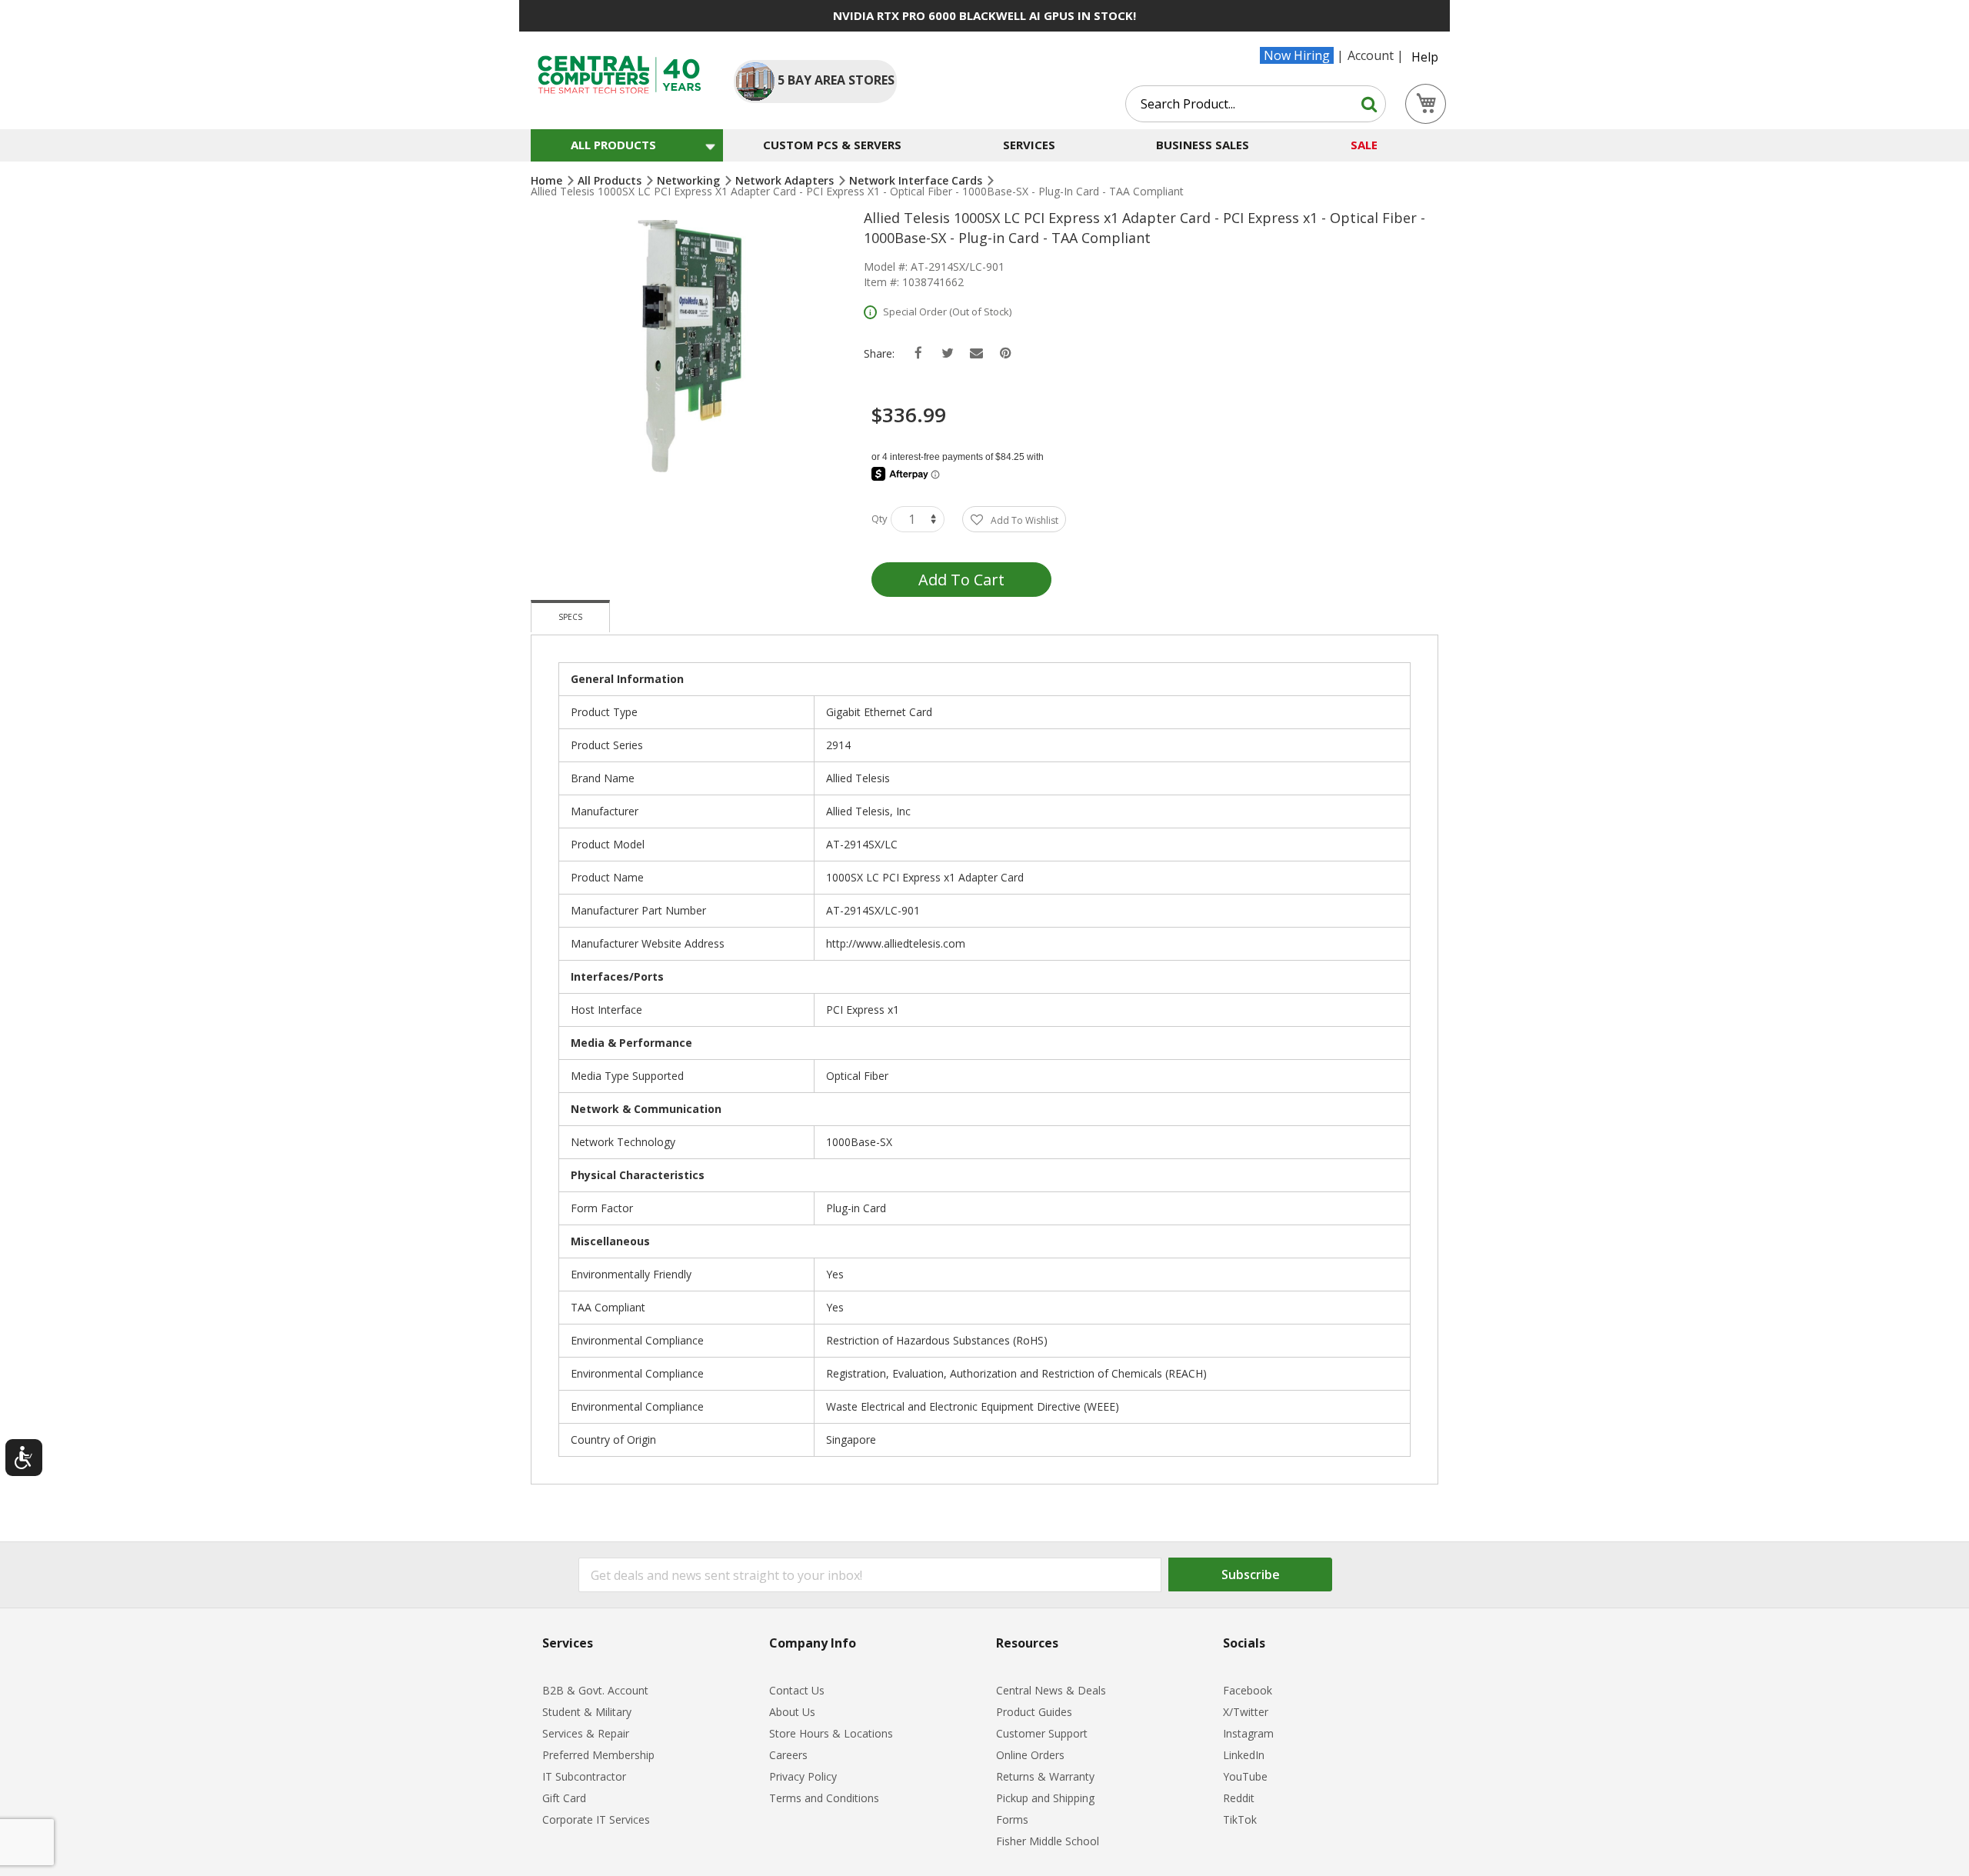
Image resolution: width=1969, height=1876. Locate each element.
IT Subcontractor (584, 1776)
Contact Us (797, 1690)
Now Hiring (1297, 55)
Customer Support (1042, 1733)
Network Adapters (786, 180)
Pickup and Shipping (1045, 1798)
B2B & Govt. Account (595, 1690)
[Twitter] (947, 353)
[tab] (570, 616)
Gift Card (564, 1798)
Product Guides (1034, 1712)
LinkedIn (1244, 1755)
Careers (788, 1755)
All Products (611, 180)
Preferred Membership (598, 1755)
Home (548, 180)
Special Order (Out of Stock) (947, 312)
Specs (570, 617)
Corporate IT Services (596, 1819)
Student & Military (587, 1712)
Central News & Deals (1051, 1690)
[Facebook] (918, 353)
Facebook (1248, 1690)
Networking (690, 180)
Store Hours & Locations (831, 1733)
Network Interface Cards (917, 180)
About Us (792, 1712)
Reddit (1239, 1798)
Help (1425, 57)
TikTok (1240, 1819)
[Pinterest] (1006, 353)
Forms (1012, 1819)
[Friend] (976, 353)
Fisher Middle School (1048, 1841)
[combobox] (1256, 104)
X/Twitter (1246, 1712)
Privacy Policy (803, 1776)
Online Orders (1030, 1755)
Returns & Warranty (1045, 1776)
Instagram (1248, 1733)
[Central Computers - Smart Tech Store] (620, 75)
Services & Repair (586, 1733)
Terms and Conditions (824, 1798)
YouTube (1245, 1776)
